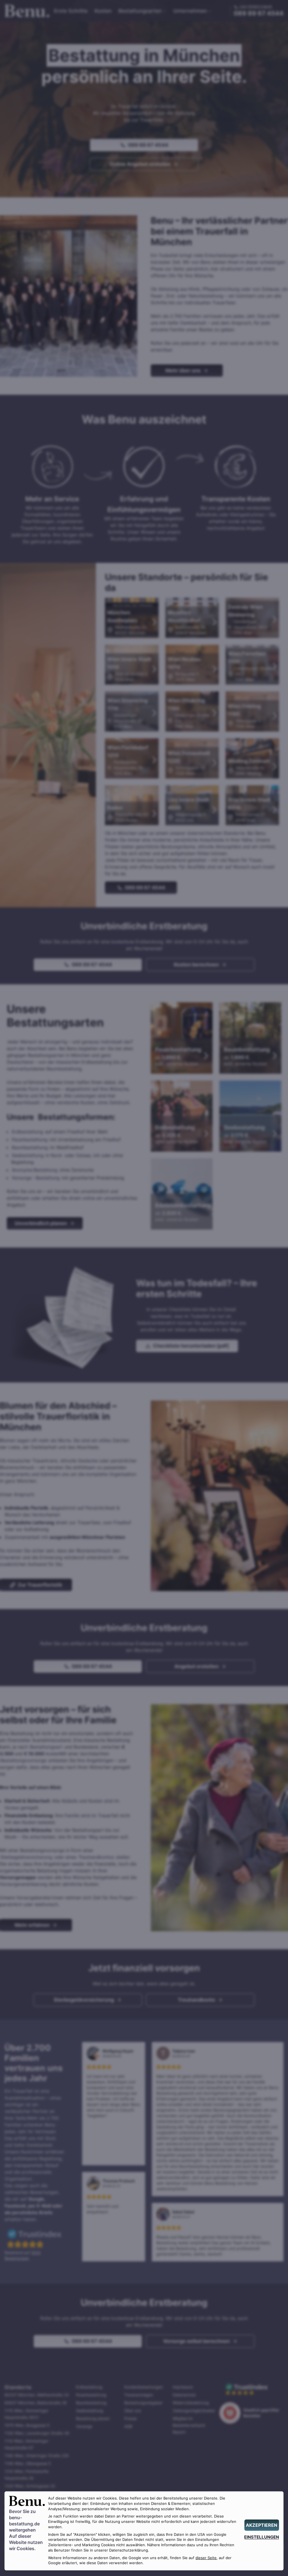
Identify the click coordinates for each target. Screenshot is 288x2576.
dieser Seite (206, 2558)
